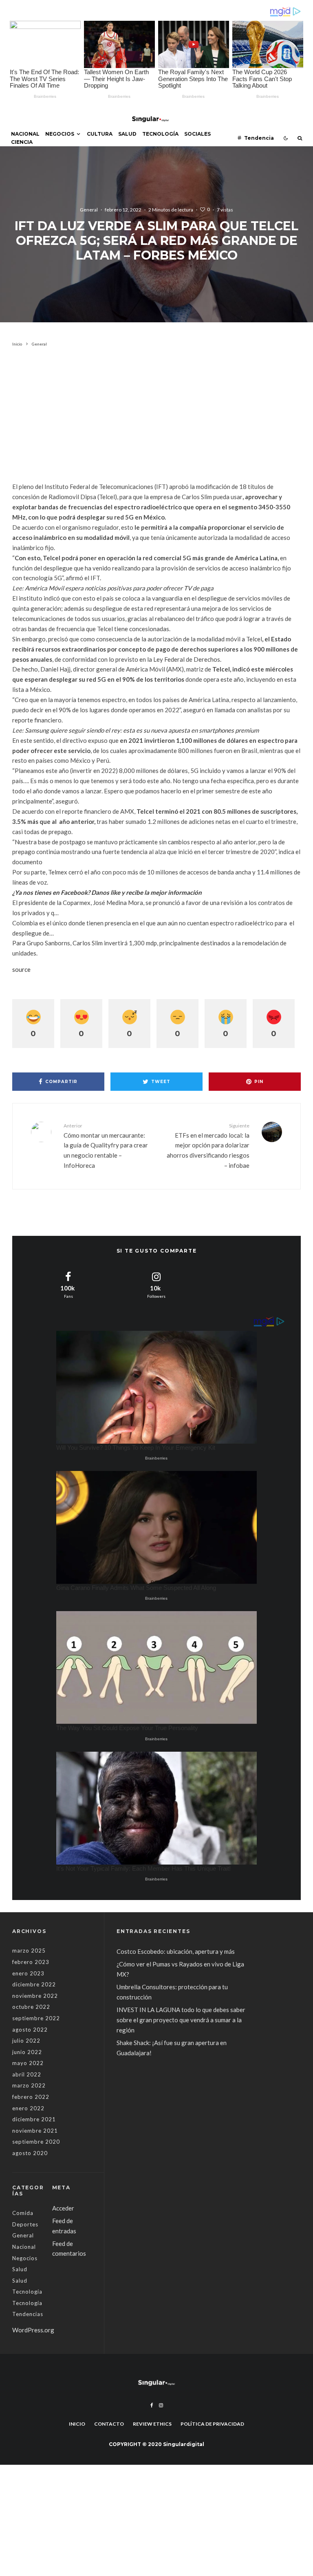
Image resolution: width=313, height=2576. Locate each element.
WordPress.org (33, 2330)
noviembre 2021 (35, 2131)
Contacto (109, 2424)
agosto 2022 (30, 2030)
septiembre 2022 (36, 2018)
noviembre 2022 (35, 1996)
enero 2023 (28, 1973)
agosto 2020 (30, 2153)
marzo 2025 (29, 1951)
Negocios (60, 134)
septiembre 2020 (36, 2142)
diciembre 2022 (34, 1984)
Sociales (197, 134)
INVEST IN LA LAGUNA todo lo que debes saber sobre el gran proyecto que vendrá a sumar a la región (181, 2020)
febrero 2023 (31, 1962)
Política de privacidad (212, 2424)
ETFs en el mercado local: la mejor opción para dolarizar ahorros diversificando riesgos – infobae (208, 1146)
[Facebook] (152, 2405)
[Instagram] (161, 2405)
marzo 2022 (29, 2085)
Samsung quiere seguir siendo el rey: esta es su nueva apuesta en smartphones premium (142, 730)
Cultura (100, 134)
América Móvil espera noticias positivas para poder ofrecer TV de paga (119, 588)
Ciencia (22, 142)
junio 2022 (27, 2052)
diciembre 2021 (34, 2119)
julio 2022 (26, 2041)
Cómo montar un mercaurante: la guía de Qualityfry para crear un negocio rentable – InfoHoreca (106, 1146)
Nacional (25, 134)
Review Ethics (152, 2424)
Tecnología (160, 134)
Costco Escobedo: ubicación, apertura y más (176, 1951)
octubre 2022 (31, 2007)
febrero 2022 (31, 2097)
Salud (127, 134)
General (89, 210)
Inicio (77, 2424)
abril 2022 (27, 2074)
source (21, 969)
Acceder (63, 2208)
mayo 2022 (28, 2063)
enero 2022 (28, 2108)
